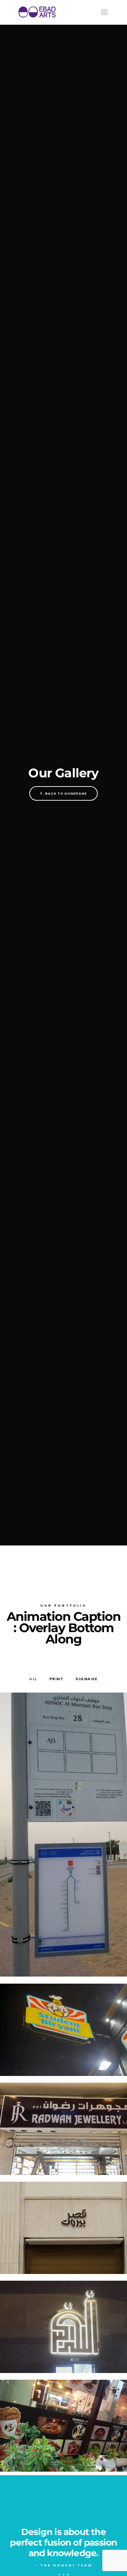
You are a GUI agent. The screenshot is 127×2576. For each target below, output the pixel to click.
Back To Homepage (65, 793)
